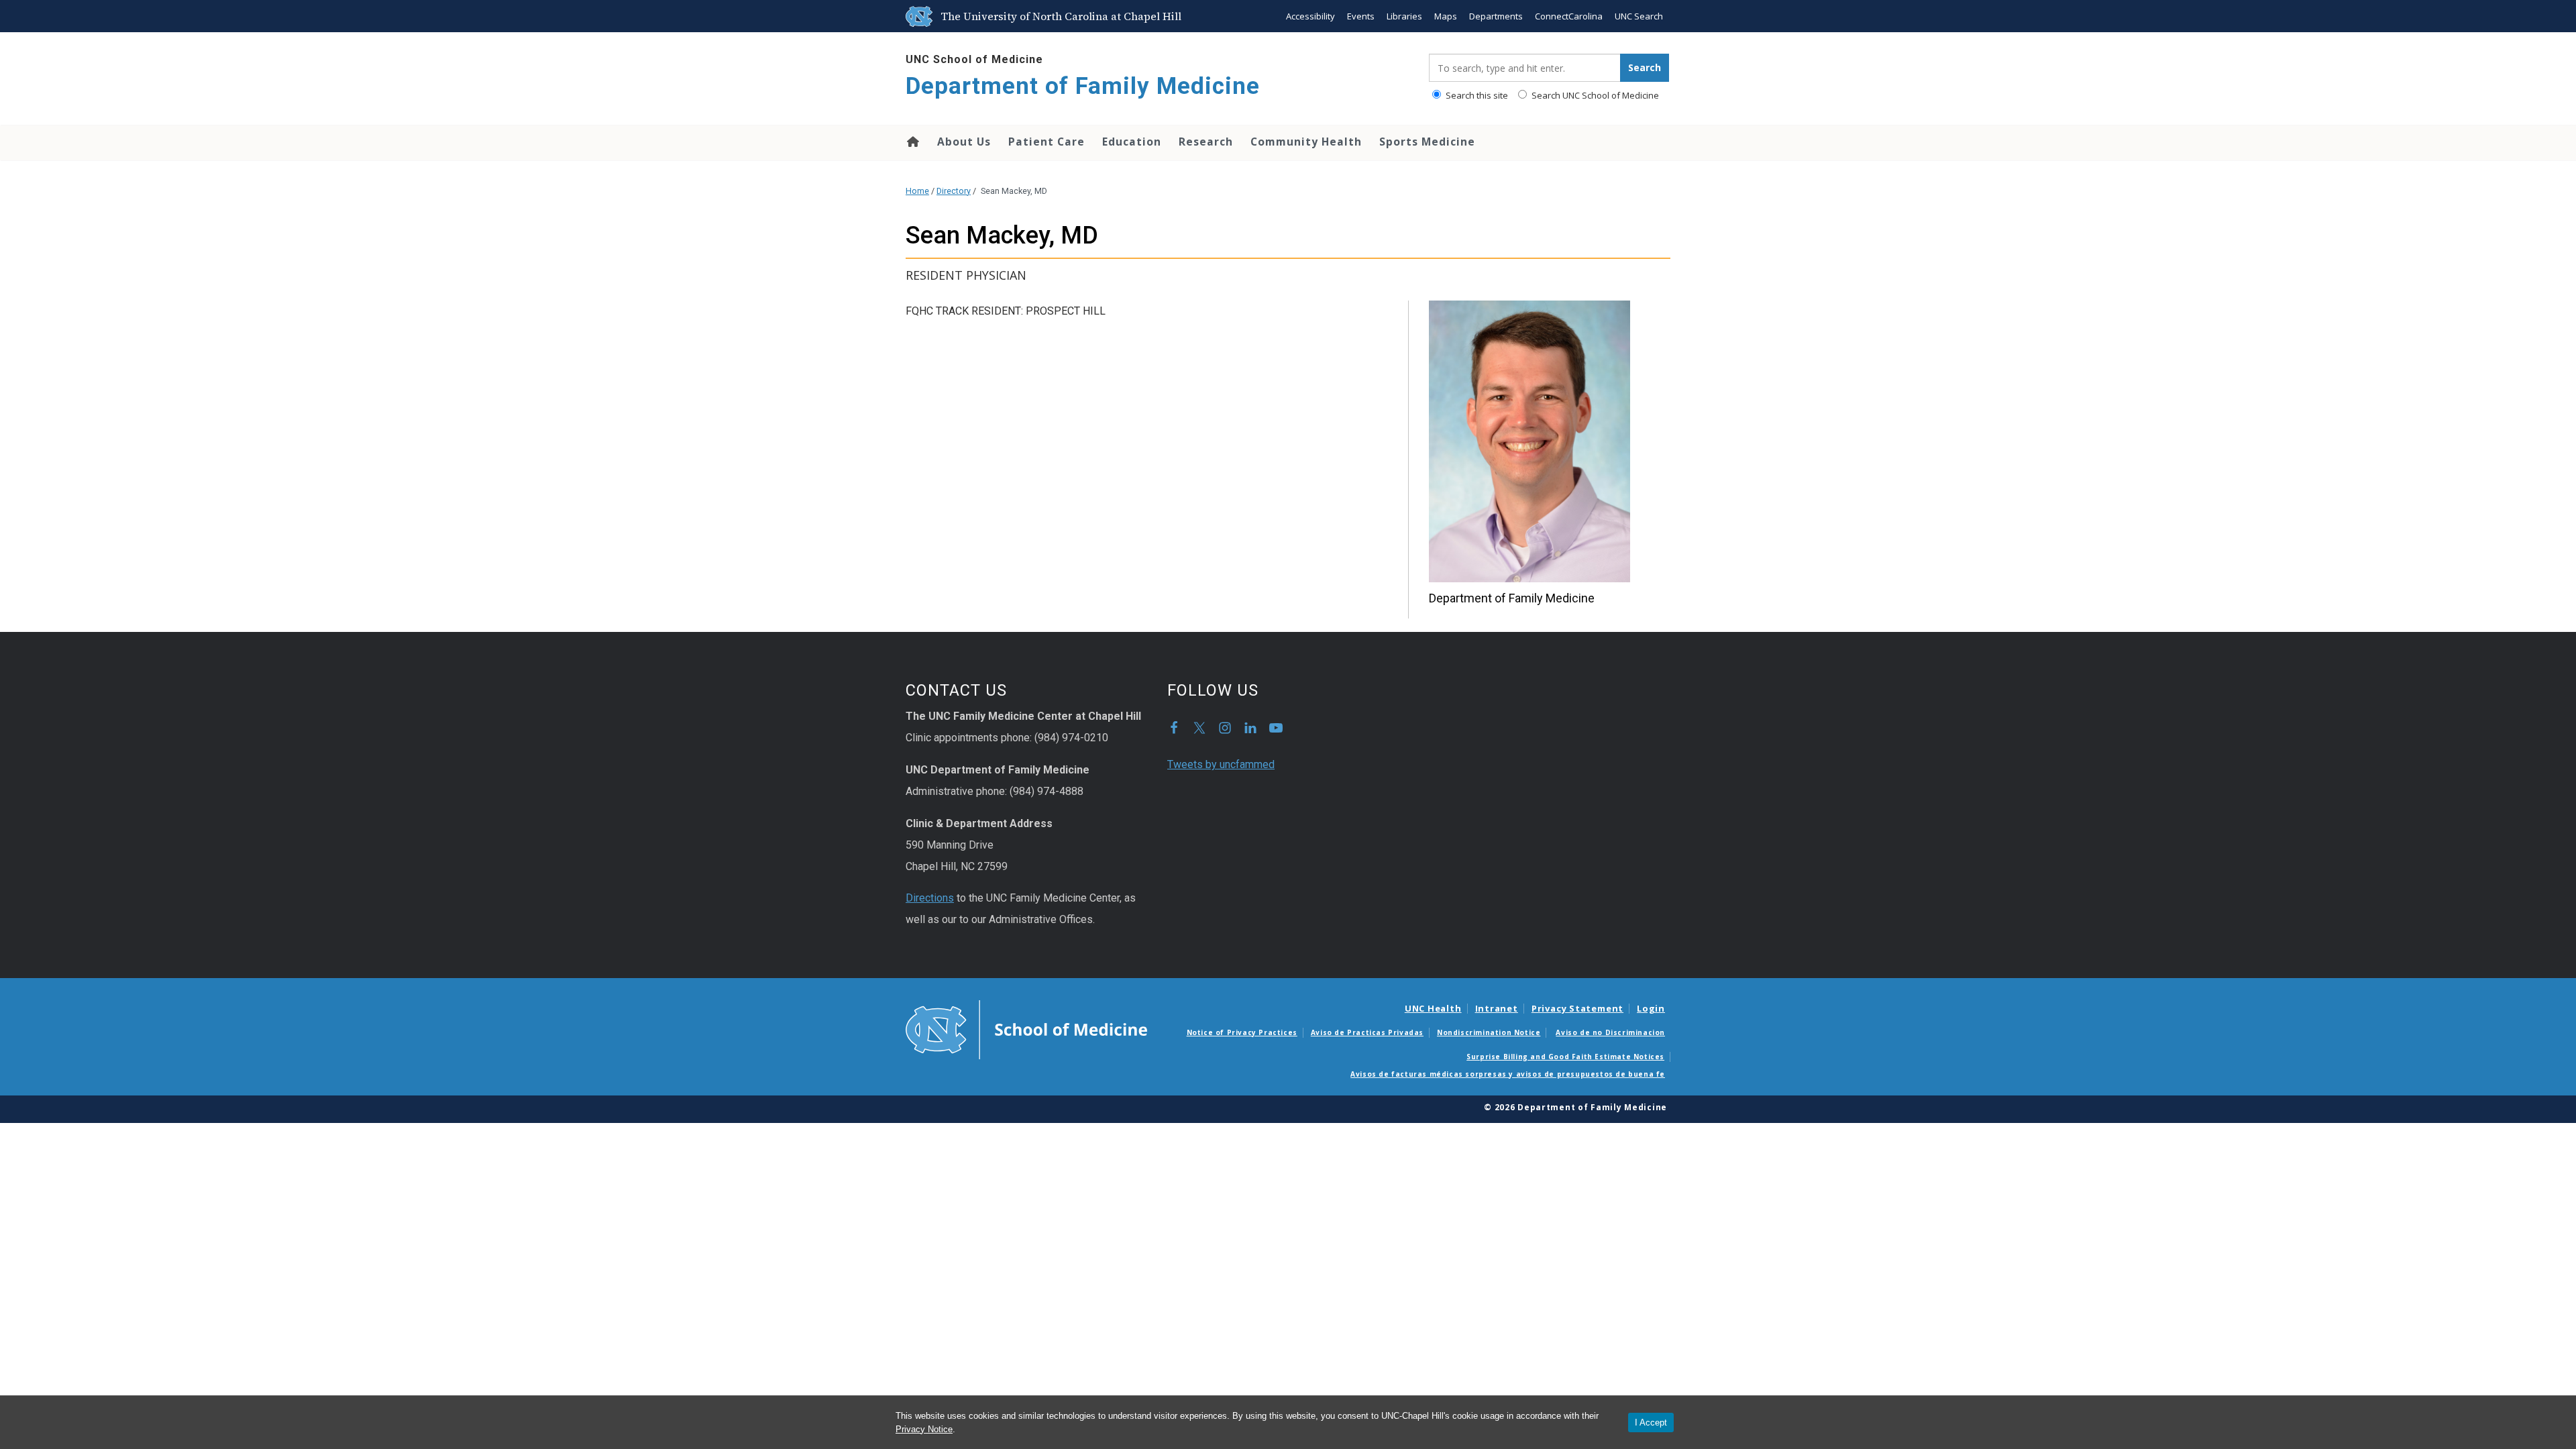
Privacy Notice (924, 1429)
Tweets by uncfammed (1221, 764)
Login (1651, 1008)
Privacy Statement (1577, 1008)
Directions (930, 898)
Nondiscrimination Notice (1489, 1032)
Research (1206, 142)
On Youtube (1276, 728)
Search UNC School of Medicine (1594, 95)
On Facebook (1174, 728)
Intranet (1497, 1008)
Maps (1446, 16)
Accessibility (1310, 16)
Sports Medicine (1427, 142)
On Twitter (1199, 728)
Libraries (1404, 16)
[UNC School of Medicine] (1026, 1028)
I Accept (1651, 1423)
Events (1361, 16)
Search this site (1476, 95)
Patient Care (1046, 142)
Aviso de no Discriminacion (1610, 1032)
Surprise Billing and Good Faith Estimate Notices (1565, 1057)
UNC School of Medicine (974, 59)
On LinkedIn (1250, 728)
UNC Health (1433, 1008)
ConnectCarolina (1569, 16)
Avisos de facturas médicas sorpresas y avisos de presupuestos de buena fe (1508, 1074)
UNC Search (1639, 16)
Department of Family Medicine (1083, 86)
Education (1132, 142)
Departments (1496, 16)
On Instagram (1225, 728)
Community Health (1306, 142)
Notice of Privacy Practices (1242, 1032)
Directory (954, 191)
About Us (964, 142)
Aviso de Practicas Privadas (1367, 1032)
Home (912, 142)
